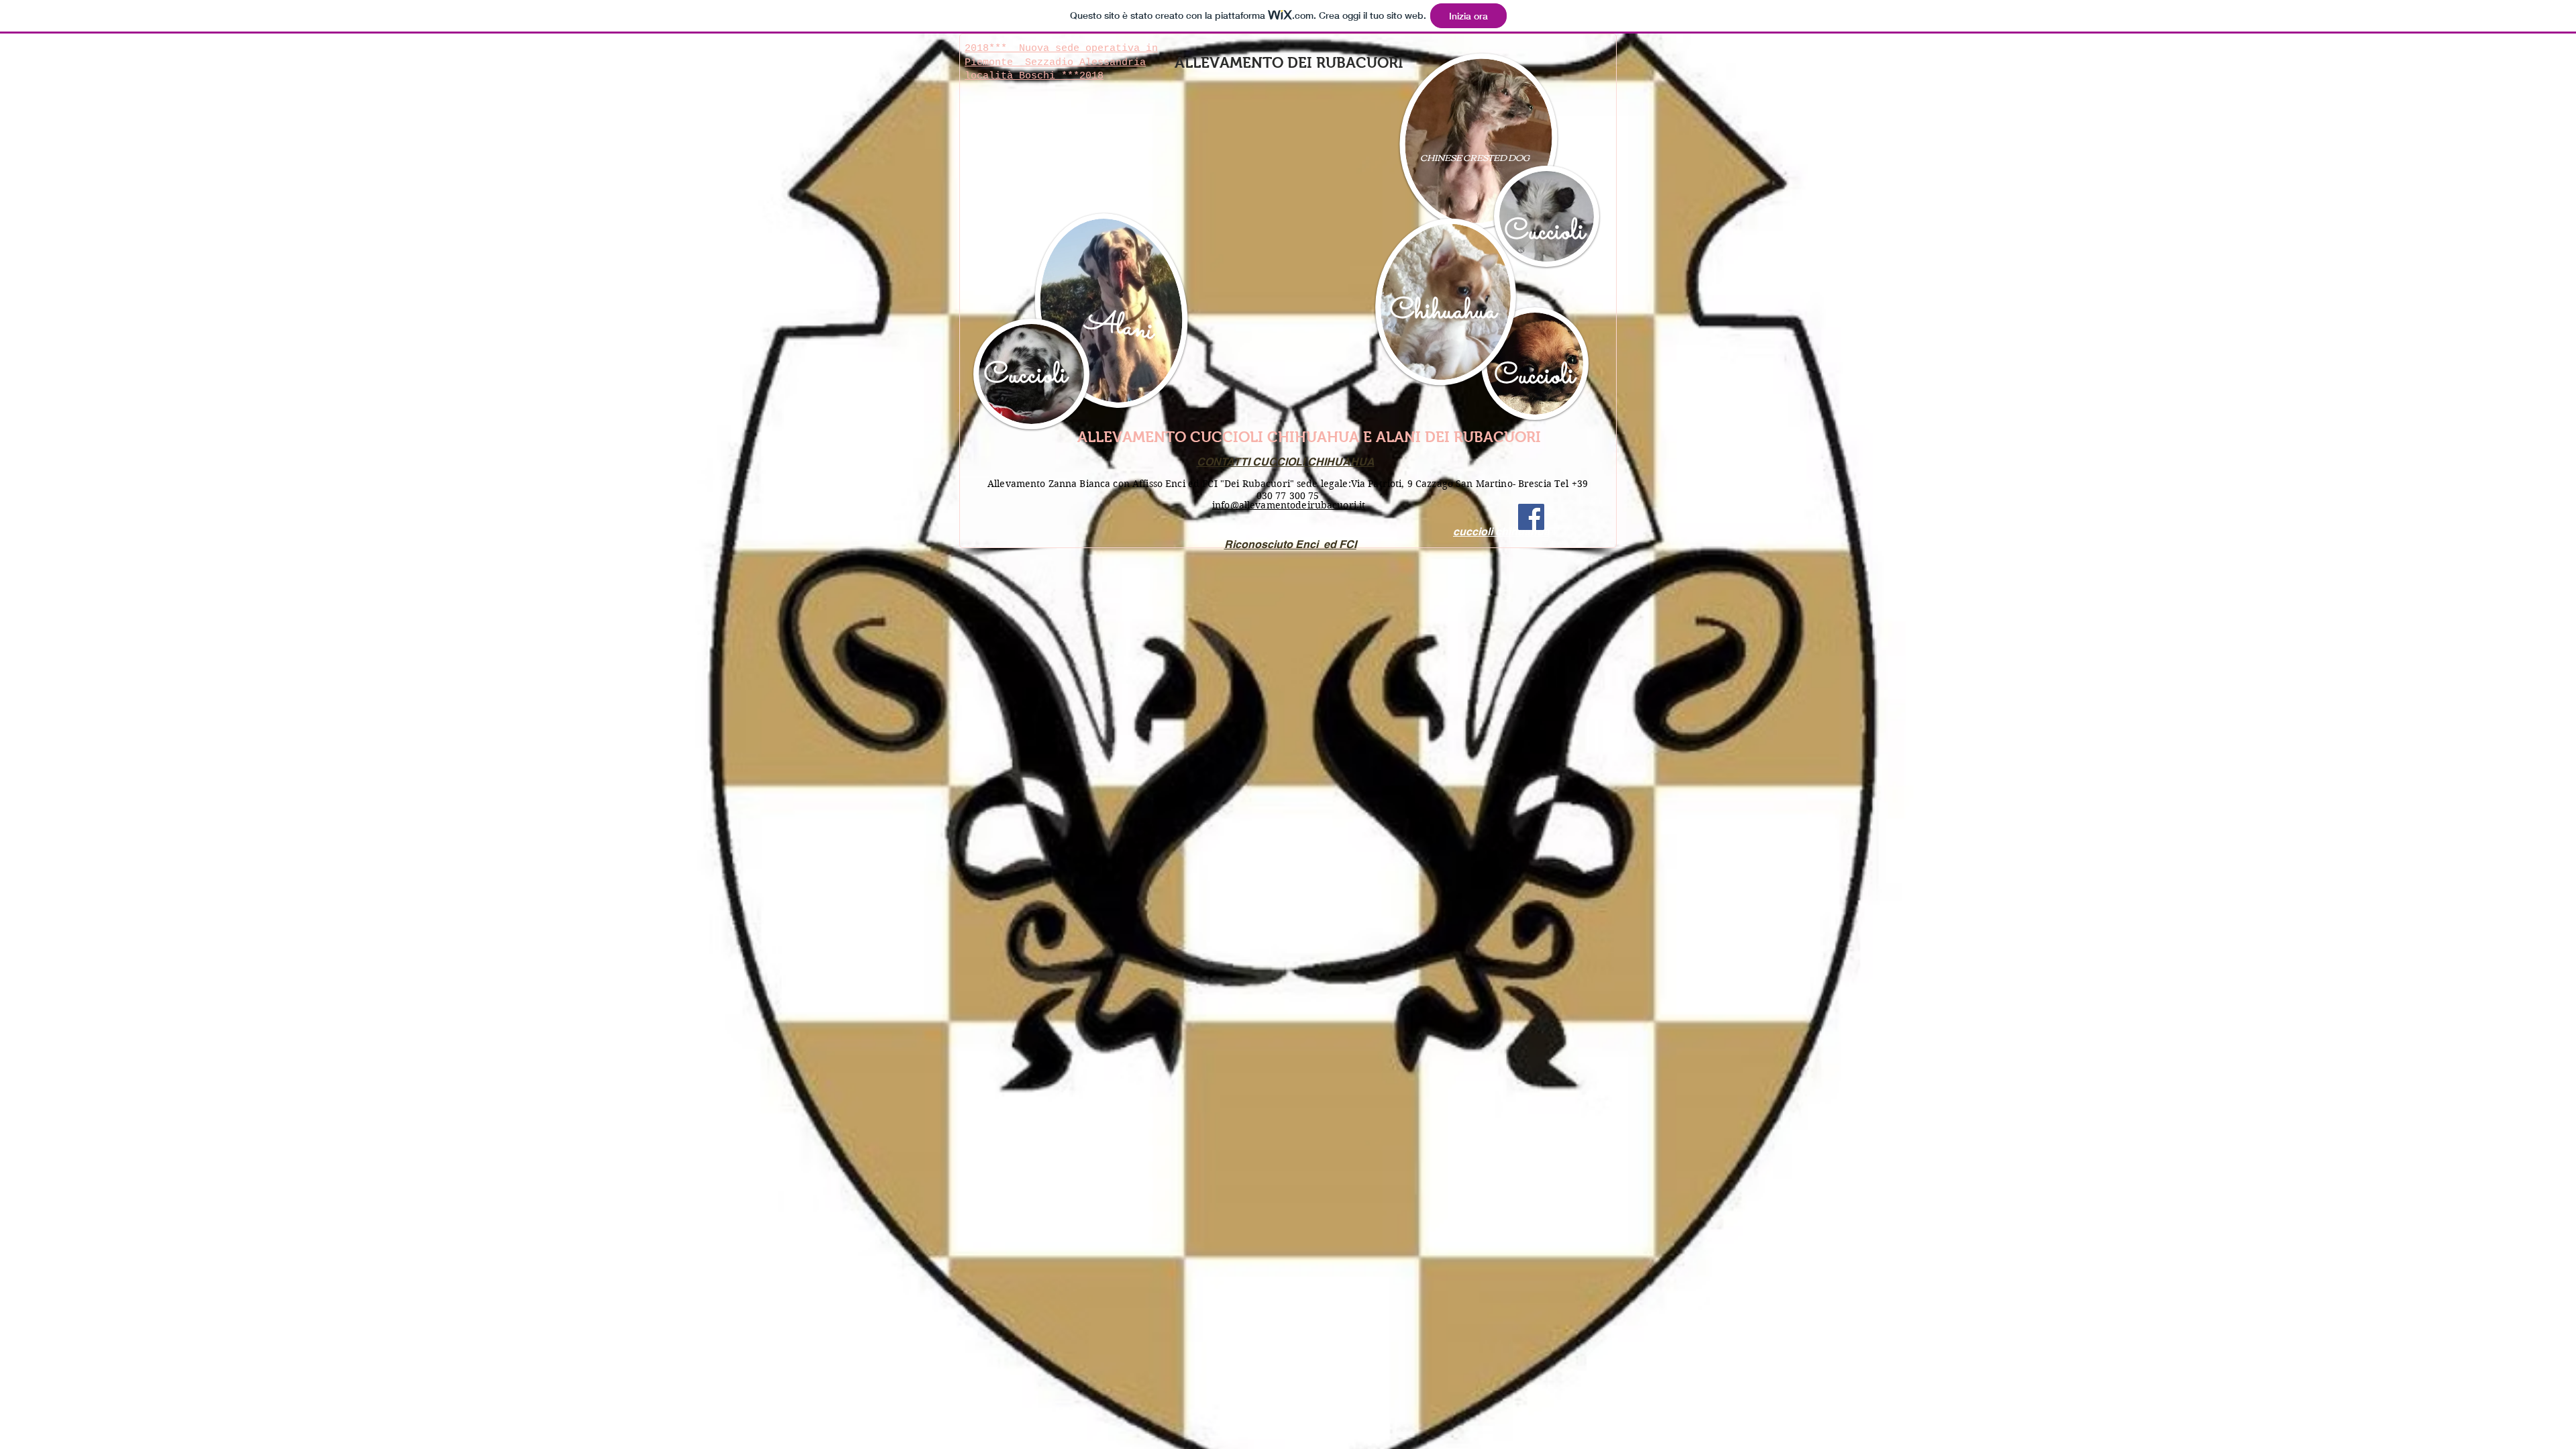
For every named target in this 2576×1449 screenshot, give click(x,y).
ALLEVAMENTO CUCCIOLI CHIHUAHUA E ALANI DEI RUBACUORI (1309, 437)
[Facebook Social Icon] (1531, 517)
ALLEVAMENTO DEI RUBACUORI (1289, 63)
